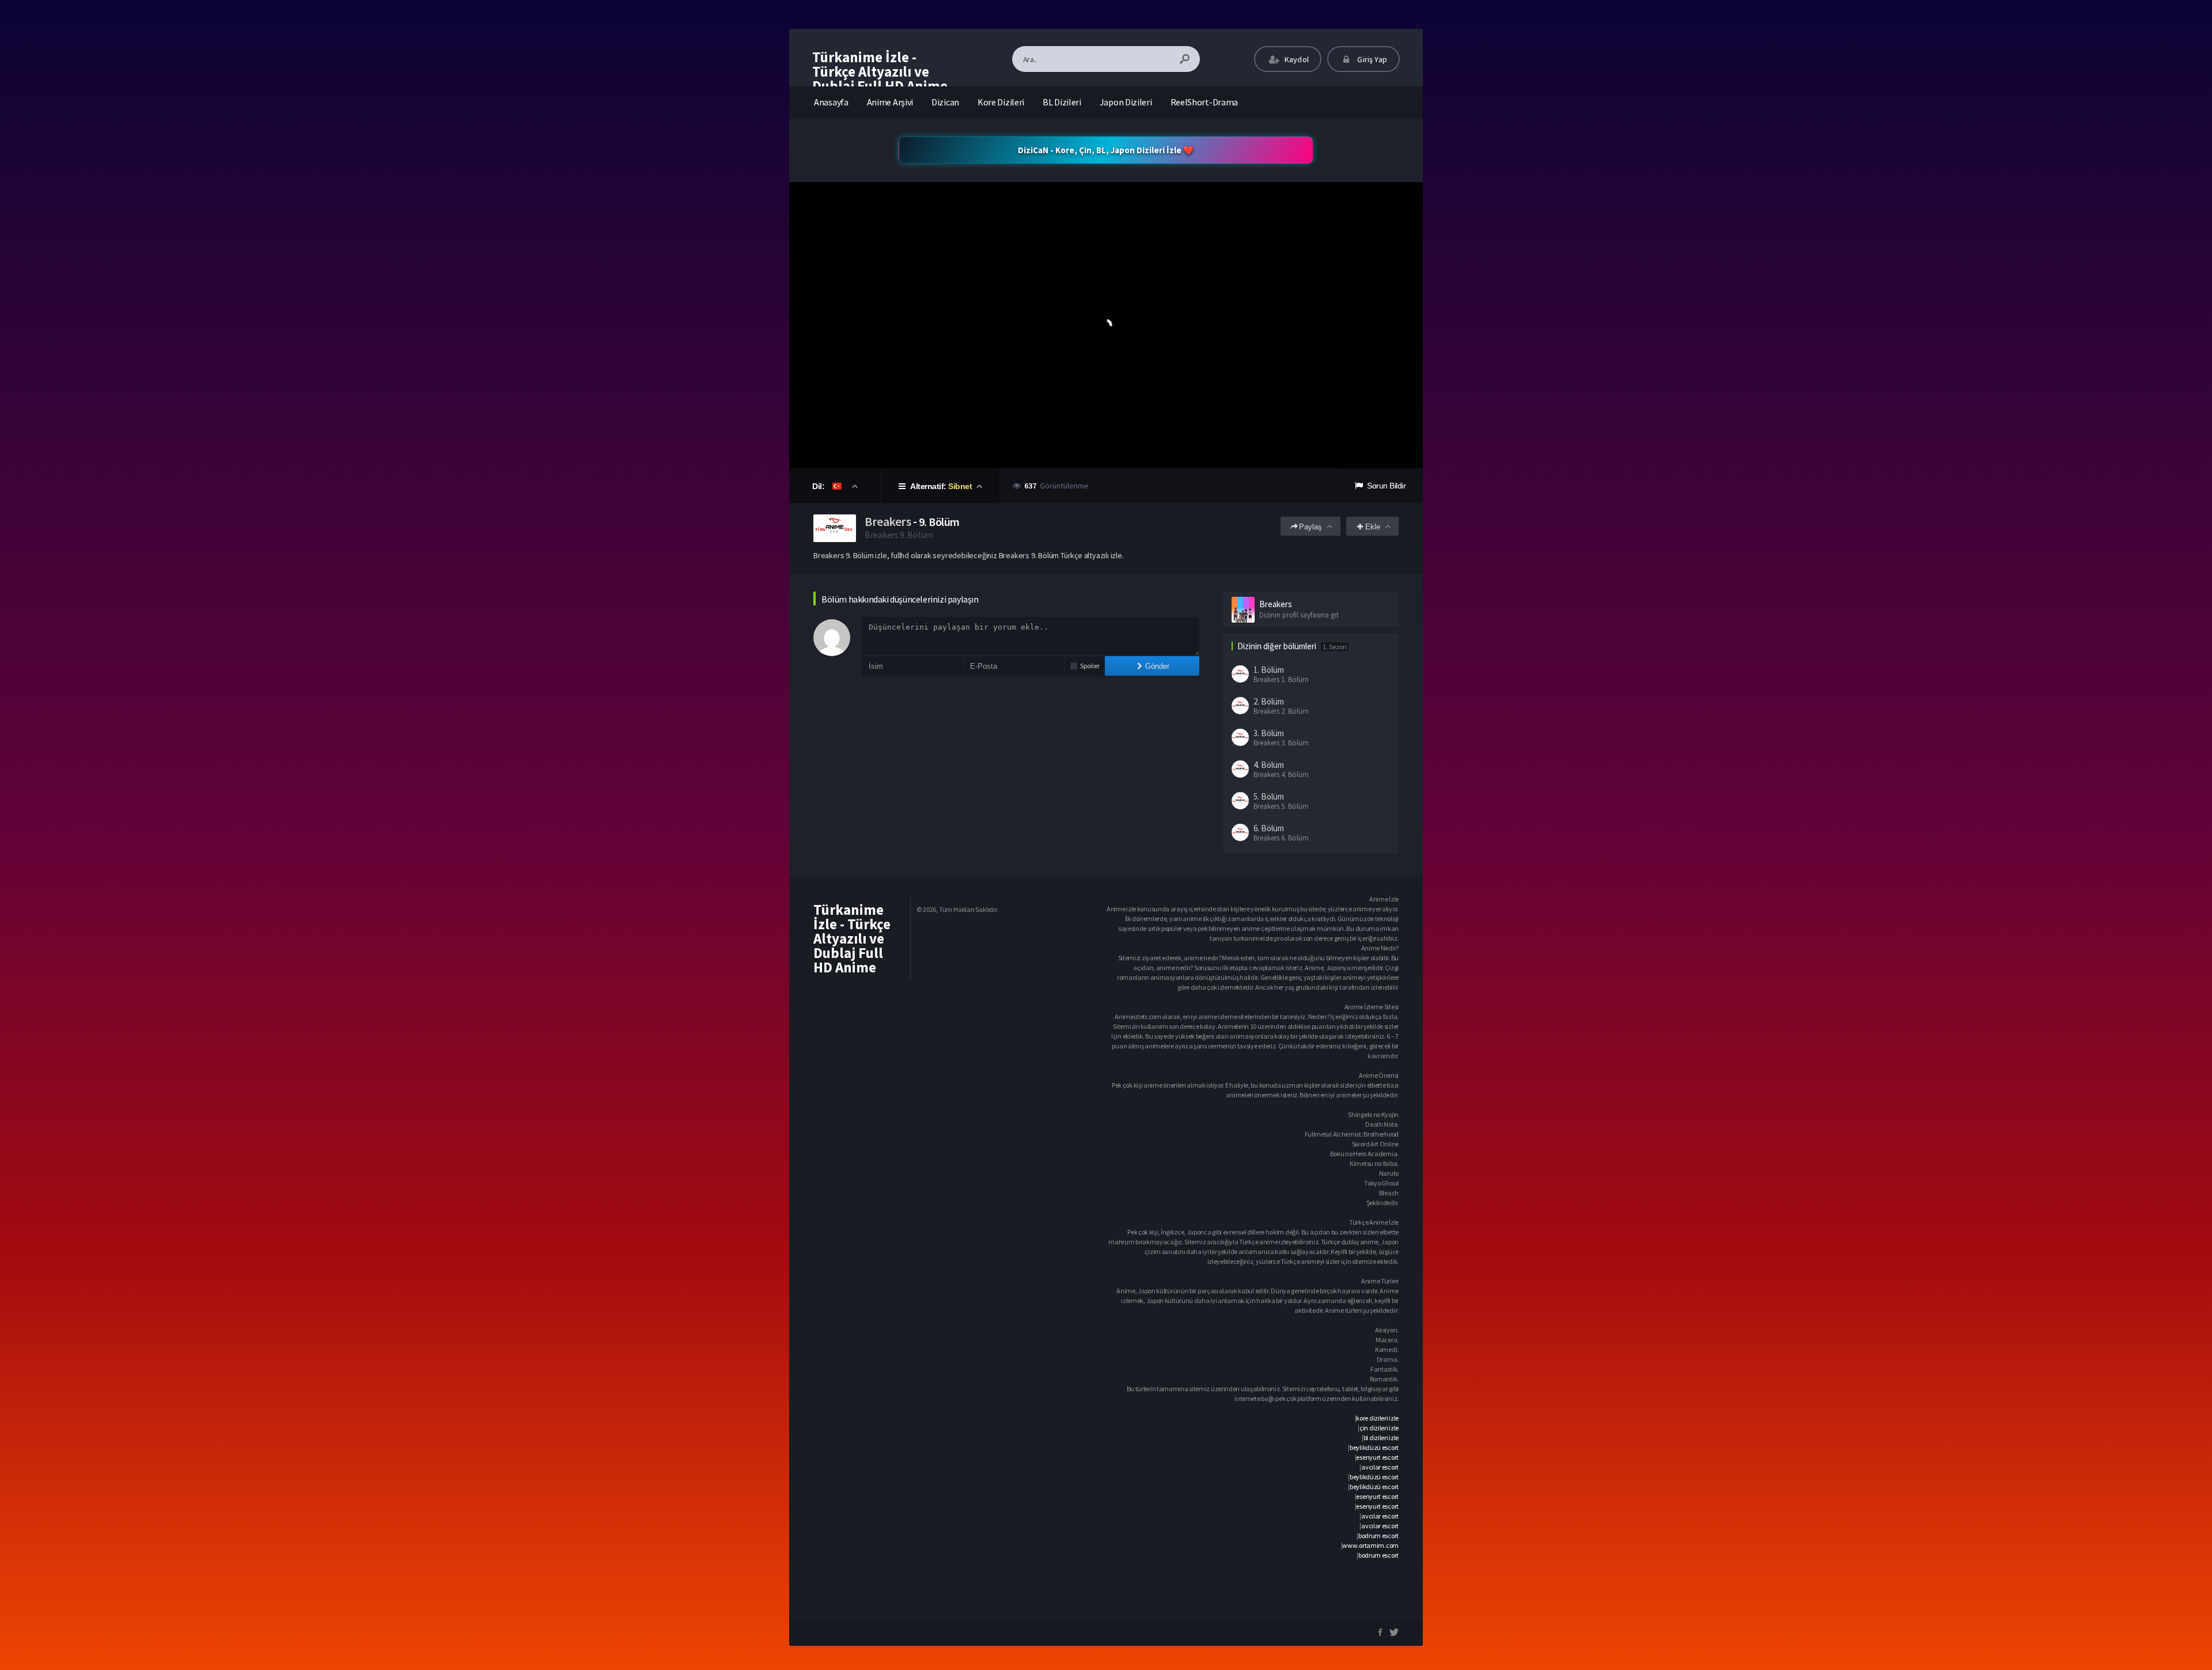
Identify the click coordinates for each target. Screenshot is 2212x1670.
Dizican (945, 102)
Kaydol (1296, 59)
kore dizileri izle (1377, 1418)
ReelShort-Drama (1205, 102)
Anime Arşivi (890, 102)
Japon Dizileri (1126, 102)
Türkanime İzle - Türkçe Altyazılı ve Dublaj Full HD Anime (880, 71)
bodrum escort (1378, 1535)
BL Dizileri (1062, 102)
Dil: (819, 486)
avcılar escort (1380, 1467)
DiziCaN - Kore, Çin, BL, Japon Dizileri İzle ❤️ (1106, 150)
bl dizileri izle (1381, 1438)
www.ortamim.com (1370, 1545)
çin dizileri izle (1379, 1428)
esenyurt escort (1377, 1457)
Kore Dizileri (1001, 102)
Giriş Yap (1371, 59)
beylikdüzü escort (1374, 1447)
